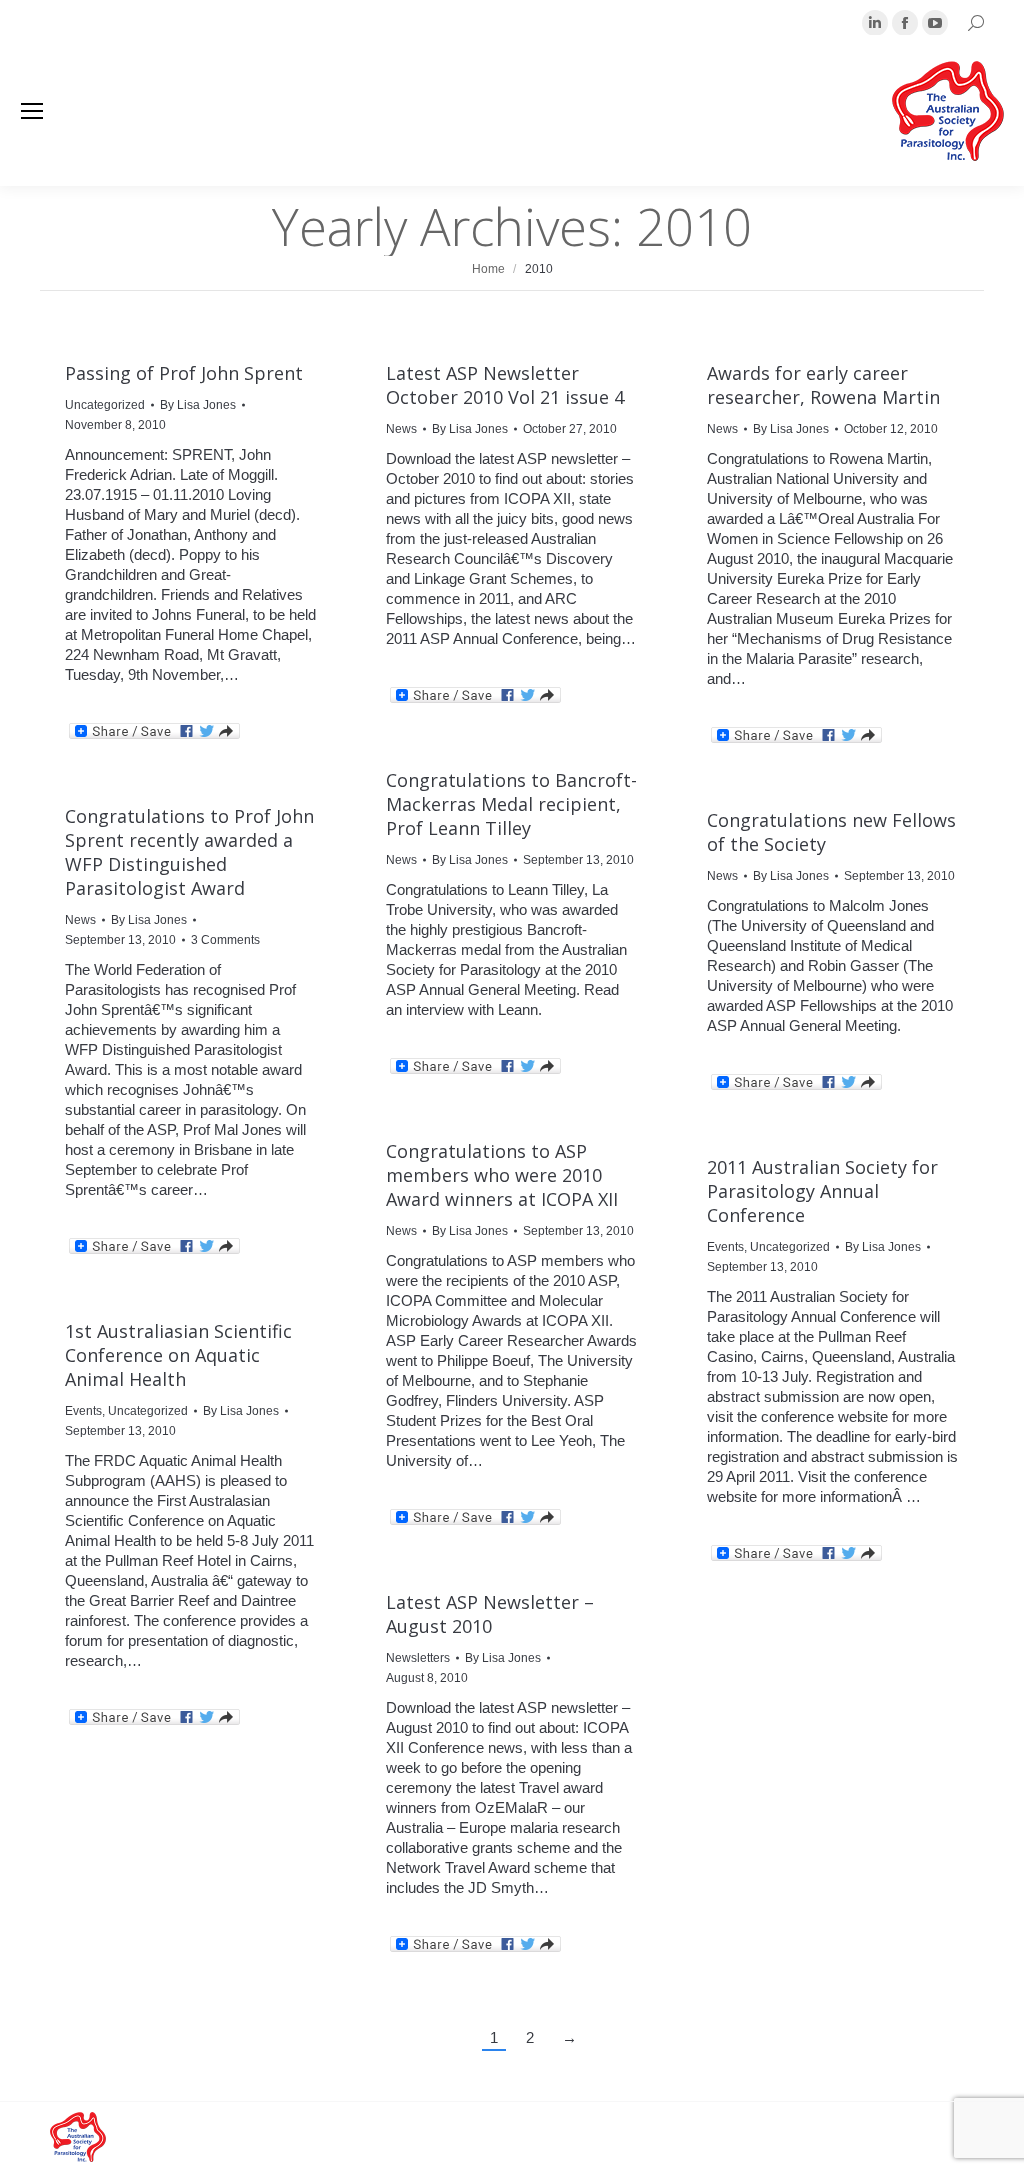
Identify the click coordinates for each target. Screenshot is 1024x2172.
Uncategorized (105, 405)
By (198, 405)
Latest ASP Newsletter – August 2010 (490, 1614)
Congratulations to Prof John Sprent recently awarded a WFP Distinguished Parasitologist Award (189, 852)
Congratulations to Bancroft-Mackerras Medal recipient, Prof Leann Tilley (511, 804)
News (401, 429)
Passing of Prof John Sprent (184, 373)
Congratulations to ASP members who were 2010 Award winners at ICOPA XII (502, 1175)
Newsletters (418, 1658)
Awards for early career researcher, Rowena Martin (823, 385)
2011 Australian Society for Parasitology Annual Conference (822, 1191)
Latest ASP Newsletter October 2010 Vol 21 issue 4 (505, 385)
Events (725, 1247)
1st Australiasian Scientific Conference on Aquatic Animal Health (178, 1355)
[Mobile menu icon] (32, 111)
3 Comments (225, 940)
